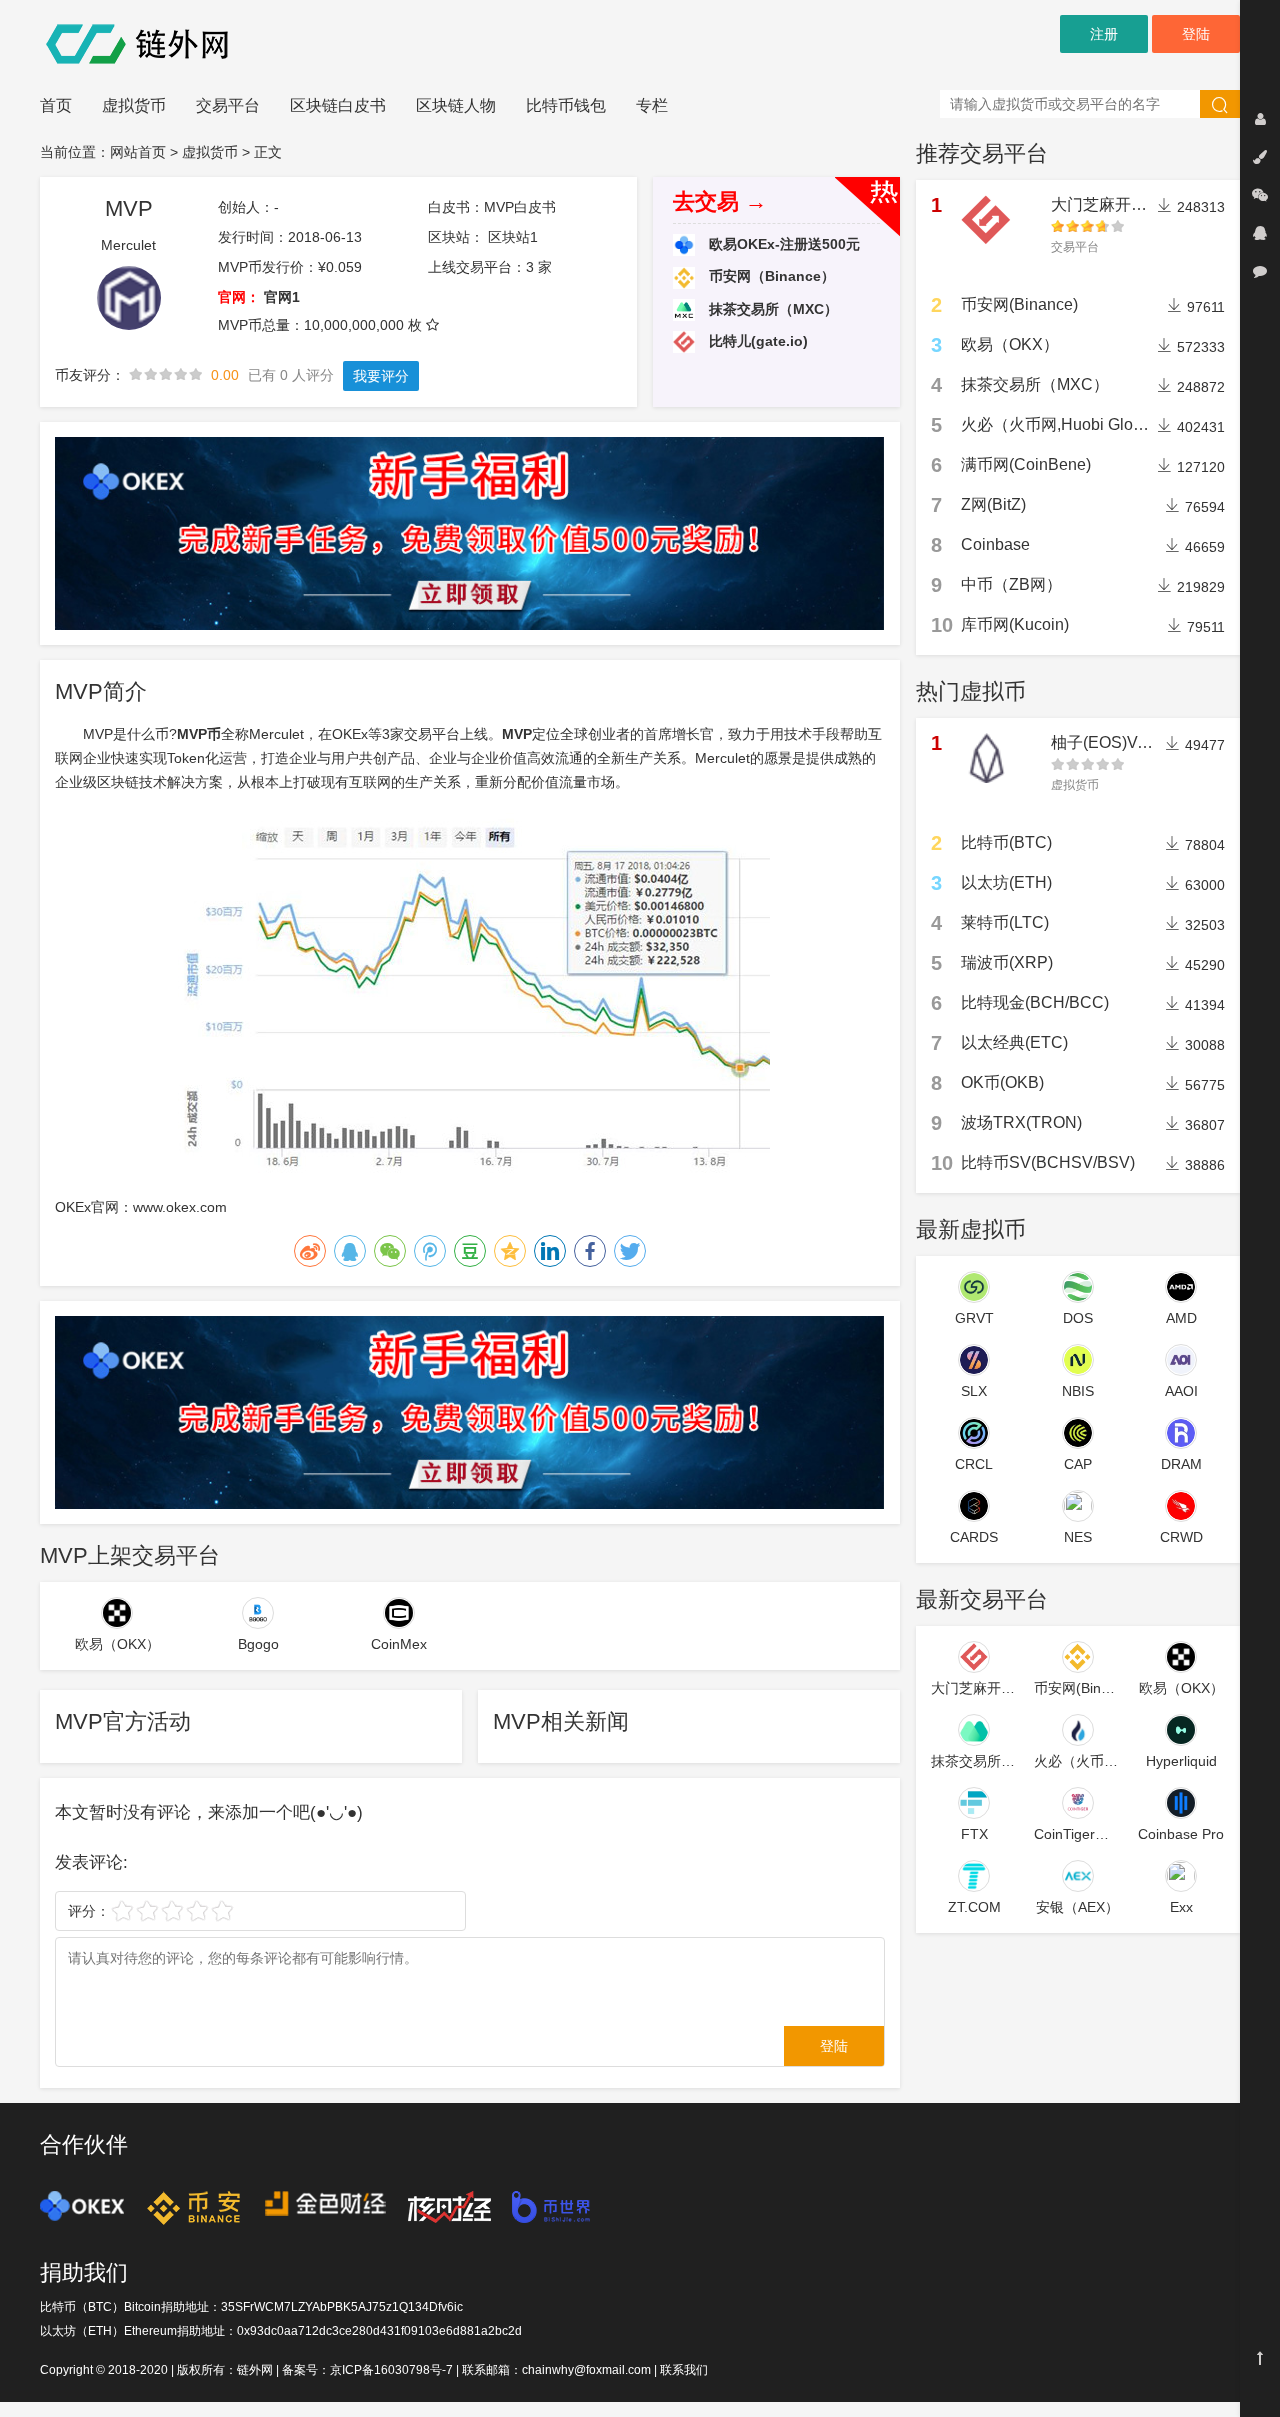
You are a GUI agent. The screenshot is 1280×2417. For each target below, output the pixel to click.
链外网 (255, 2370)
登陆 (1196, 34)
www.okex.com (180, 1207)
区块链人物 (456, 105)
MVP (517, 734)
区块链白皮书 (338, 105)
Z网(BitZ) (993, 504)
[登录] (1260, 119)
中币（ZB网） (1011, 584)
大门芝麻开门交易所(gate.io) (1152, 204)
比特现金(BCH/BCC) (1035, 1002)
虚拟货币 (134, 105)
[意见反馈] (1260, 271)
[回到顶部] (1260, 2358)
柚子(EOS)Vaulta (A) (1124, 742)
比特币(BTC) (1006, 842)
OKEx (350, 734)
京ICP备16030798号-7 (391, 2370)
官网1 (282, 297)
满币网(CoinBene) (1026, 464)
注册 (1104, 34)
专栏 (652, 105)
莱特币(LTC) (1005, 922)
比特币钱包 (566, 105)
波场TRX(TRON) (1021, 1122)
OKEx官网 (87, 1207)
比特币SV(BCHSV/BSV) (1048, 1162)
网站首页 (138, 152)
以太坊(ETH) (1006, 882)
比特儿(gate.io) (756, 341)
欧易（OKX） (1010, 344)
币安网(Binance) (1019, 304)
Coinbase (995, 544)
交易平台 (228, 105)
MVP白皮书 (520, 207)
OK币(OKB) (1002, 1082)
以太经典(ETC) (1014, 1042)
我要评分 (381, 376)
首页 (56, 105)
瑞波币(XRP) (1007, 962)
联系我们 (684, 2370)
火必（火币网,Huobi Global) (1060, 424)
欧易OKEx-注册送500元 (782, 244)
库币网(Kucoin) (1015, 624)
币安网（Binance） (770, 276)
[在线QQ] (1260, 233)
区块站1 (513, 237)
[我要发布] (1260, 157)
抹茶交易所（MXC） (771, 309)
